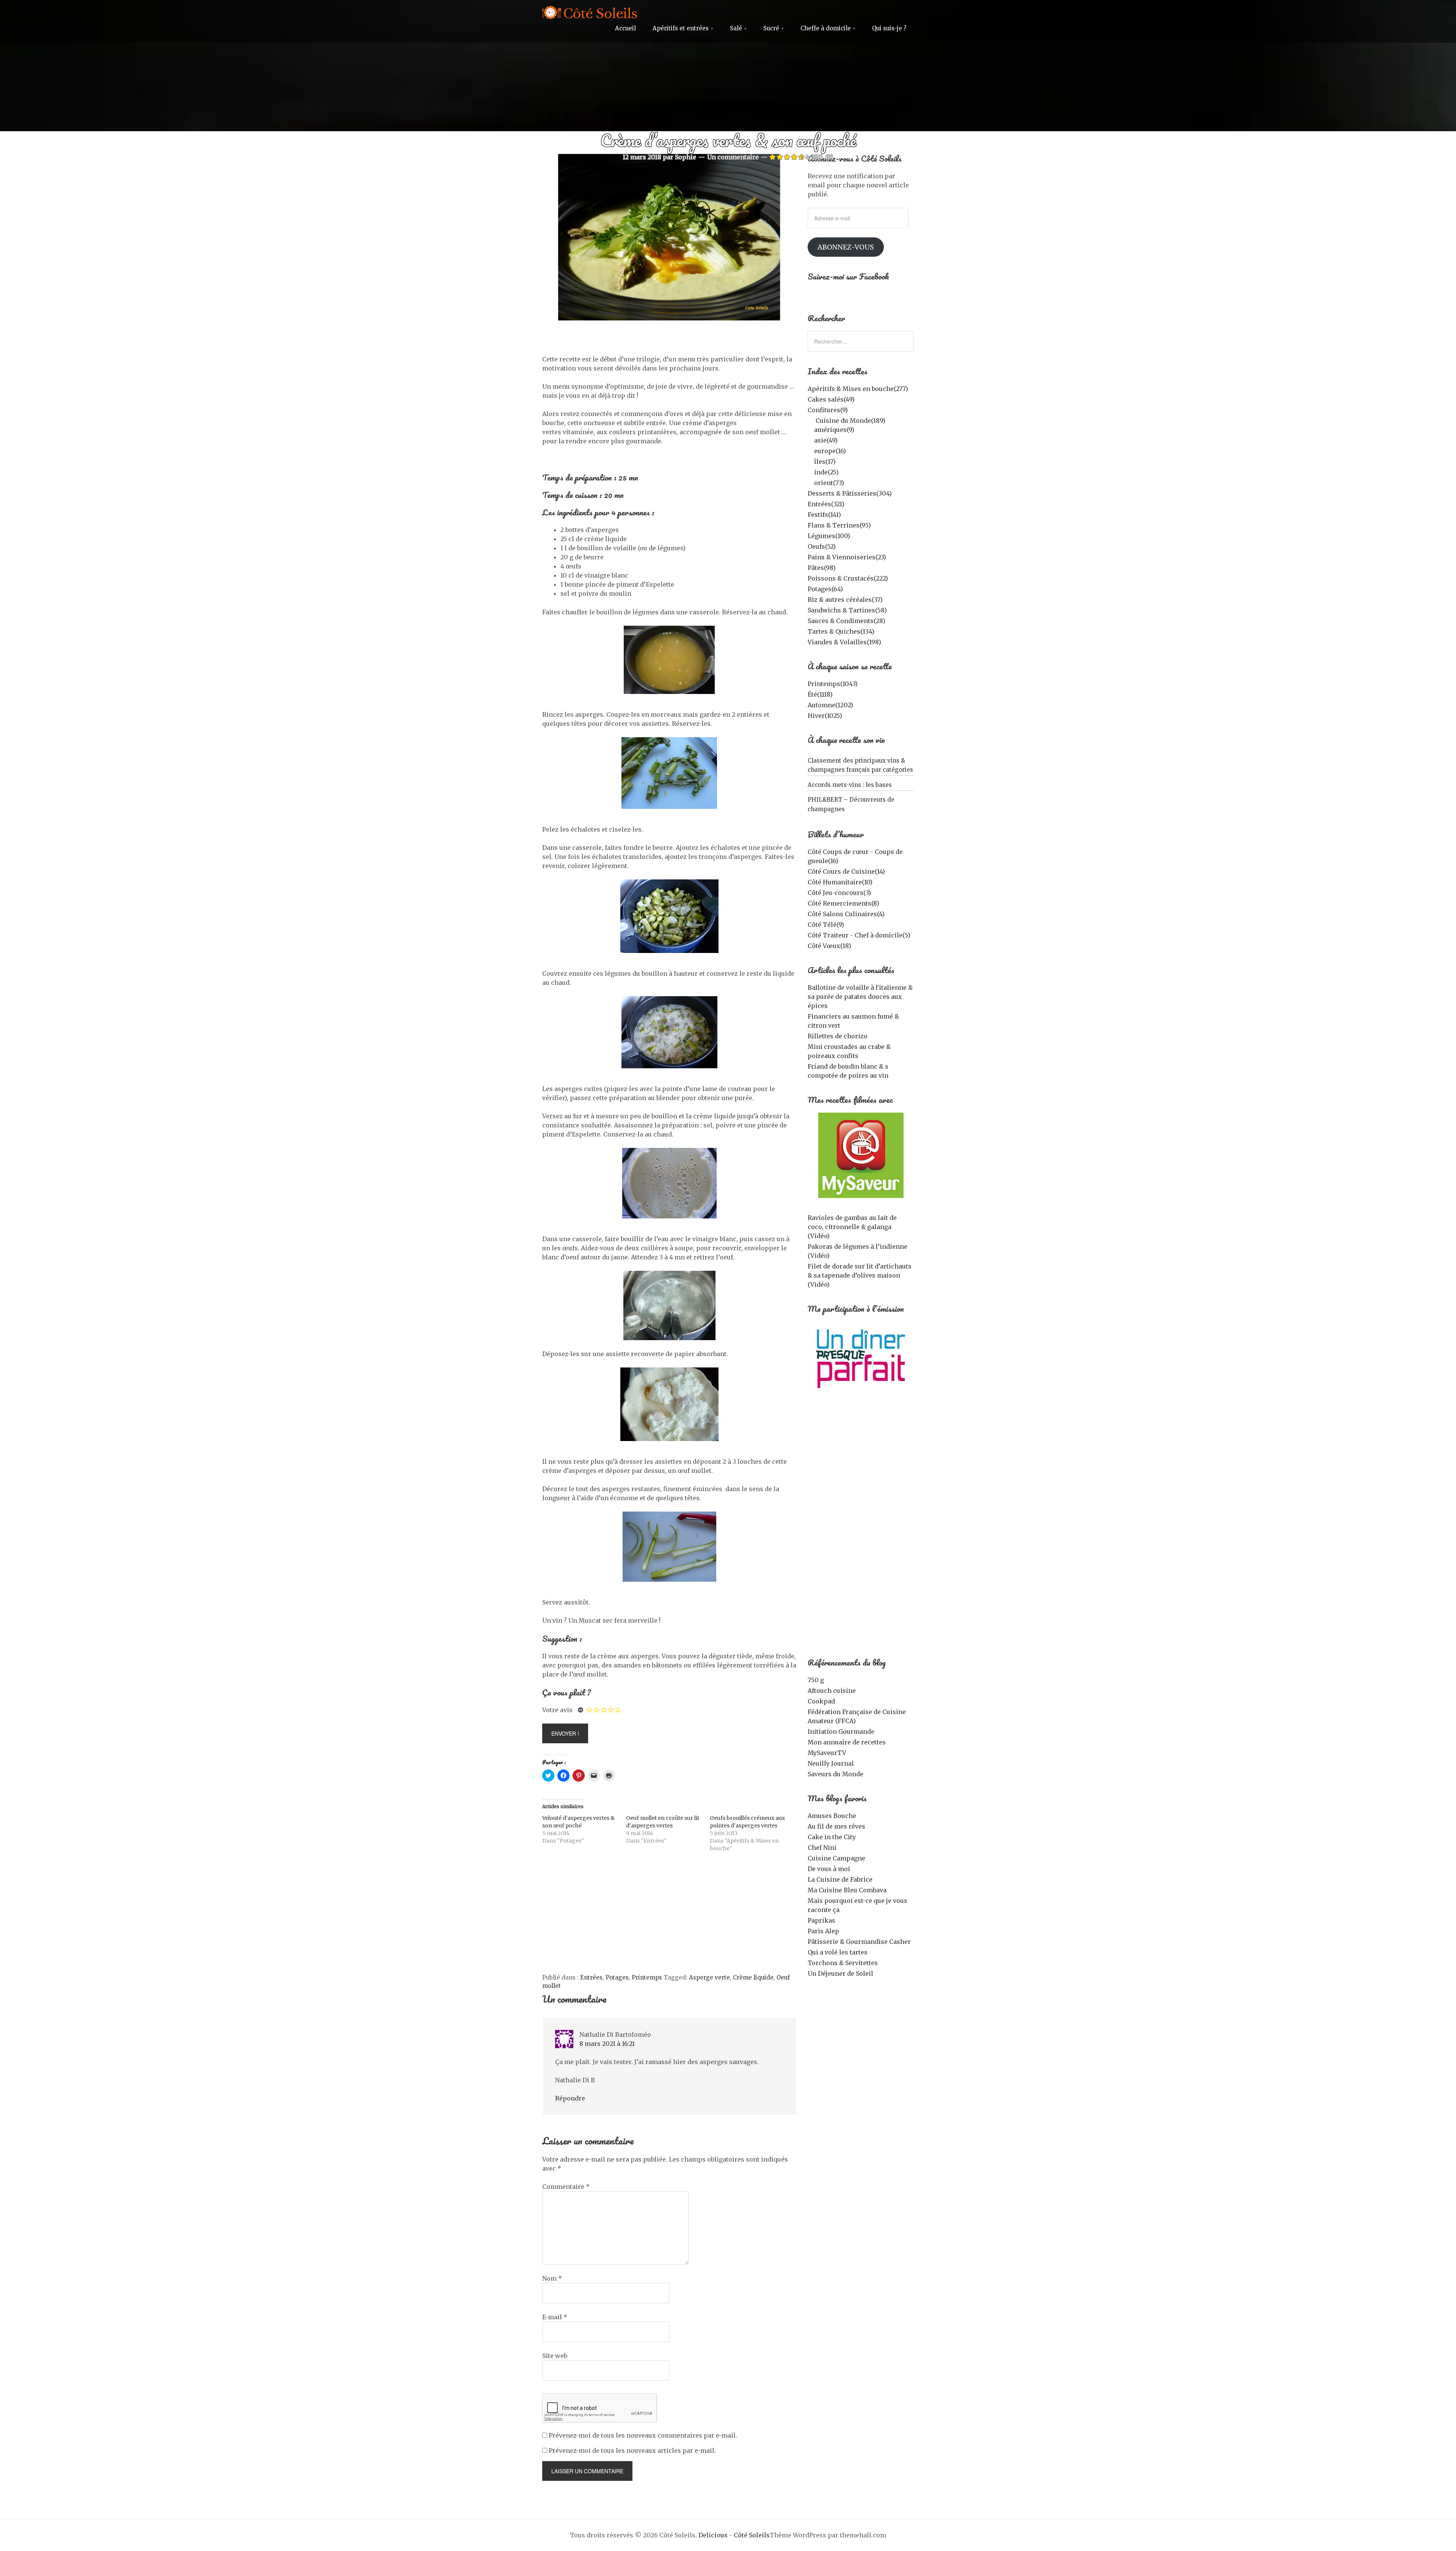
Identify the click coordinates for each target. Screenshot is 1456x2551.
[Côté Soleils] (590, 14)
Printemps (647, 1977)
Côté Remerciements (843, 903)
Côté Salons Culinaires (846, 914)
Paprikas (821, 1920)
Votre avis (557, 1710)
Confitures (828, 410)
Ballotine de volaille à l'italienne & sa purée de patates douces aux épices (860, 997)
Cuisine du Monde (850, 421)
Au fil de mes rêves (836, 1826)
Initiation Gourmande (841, 1732)
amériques (834, 430)
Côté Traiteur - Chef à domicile (859, 935)
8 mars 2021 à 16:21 (607, 2044)
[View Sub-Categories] (811, 420)
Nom (552, 2278)
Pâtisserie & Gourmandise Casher (859, 1942)
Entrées (591, 1977)
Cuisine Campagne (836, 1858)
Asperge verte (709, 1977)
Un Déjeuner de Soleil (840, 1973)
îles (825, 462)
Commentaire (566, 2187)
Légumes (829, 536)
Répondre (570, 2098)
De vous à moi (829, 1869)
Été (820, 694)
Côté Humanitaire (840, 882)
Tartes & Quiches (841, 631)
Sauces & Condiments (846, 621)
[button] (669, 237)
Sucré (771, 28)
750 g (816, 1680)
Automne (830, 705)
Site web (555, 2356)
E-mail (555, 2317)
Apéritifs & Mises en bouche (858, 389)
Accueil (625, 28)
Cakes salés (831, 399)
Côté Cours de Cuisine (846, 871)
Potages (617, 1977)
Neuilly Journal (831, 1763)
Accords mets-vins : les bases (850, 785)
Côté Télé (826, 925)
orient (829, 483)
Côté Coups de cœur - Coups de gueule (855, 856)
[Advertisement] (669, 1917)
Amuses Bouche (832, 1816)
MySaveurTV (827, 1753)
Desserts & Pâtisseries (850, 493)
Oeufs (822, 546)
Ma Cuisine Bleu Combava (847, 1890)
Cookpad (821, 1701)
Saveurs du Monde (835, 1774)
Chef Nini (822, 1848)
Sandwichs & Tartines (847, 610)
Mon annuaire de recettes (847, 1742)
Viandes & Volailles (844, 642)
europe (830, 451)
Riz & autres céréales (845, 600)
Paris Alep (823, 1931)
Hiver (825, 716)
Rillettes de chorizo (838, 1036)
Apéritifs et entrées (681, 28)
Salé (736, 28)
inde (826, 472)
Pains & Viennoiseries (847, 557)
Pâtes (822, 568)
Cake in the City (832, 1837)
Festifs (824, 515)
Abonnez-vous (846, 247)
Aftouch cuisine (832, 1691)
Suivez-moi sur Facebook (848, 276)
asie (826, 440)
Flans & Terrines (839, 525)
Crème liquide (753, 1977)
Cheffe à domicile (826, 28)
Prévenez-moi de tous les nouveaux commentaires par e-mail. (643, 2435)
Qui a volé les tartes (838, 1952)
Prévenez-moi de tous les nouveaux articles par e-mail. (632, 2451)
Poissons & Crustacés (848, 578)
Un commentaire (733, 157)
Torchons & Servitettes (843, 1963)
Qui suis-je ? (889, 28)
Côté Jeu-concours (839, 893)
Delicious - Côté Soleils (734, 2535)
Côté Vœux (829, 946)
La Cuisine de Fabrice (840, 1879)
